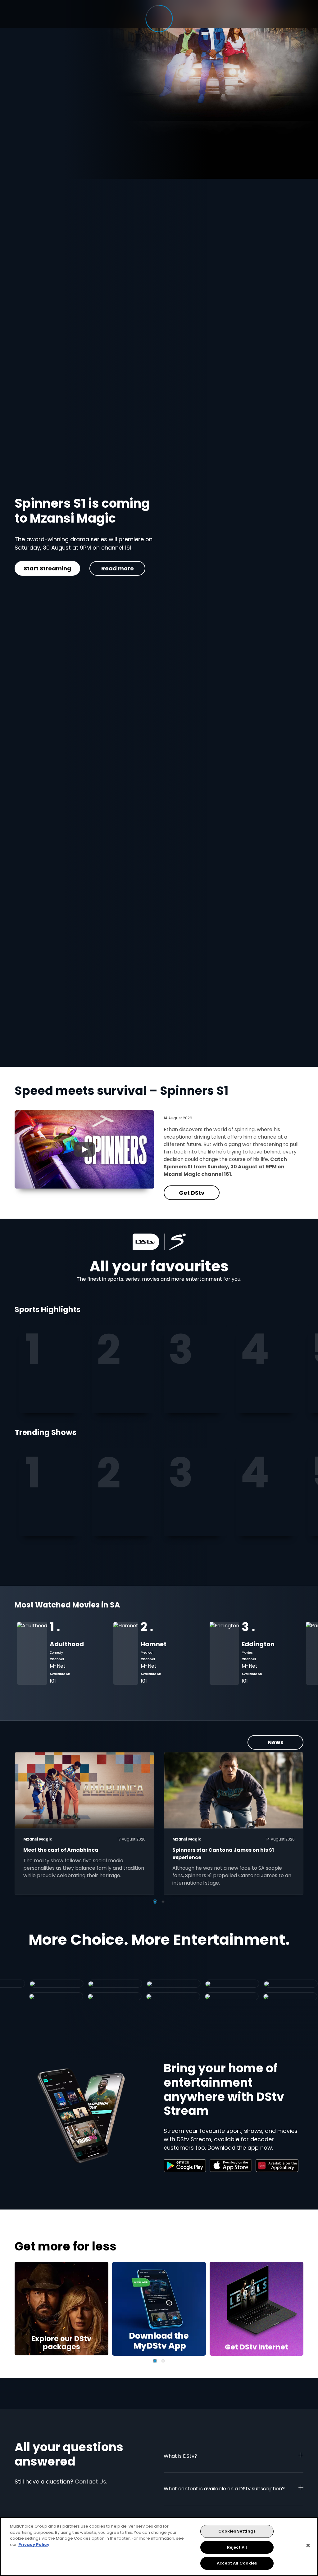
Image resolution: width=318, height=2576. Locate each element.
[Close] (308, 2546)
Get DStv (69, 580)
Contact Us (91, 2482)
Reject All (237, 2547)
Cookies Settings (237, 2531)
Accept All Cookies (237, 2563)
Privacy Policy (34, 2545)
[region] (159, 2547)
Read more (134, 580)
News (276, 1742)
